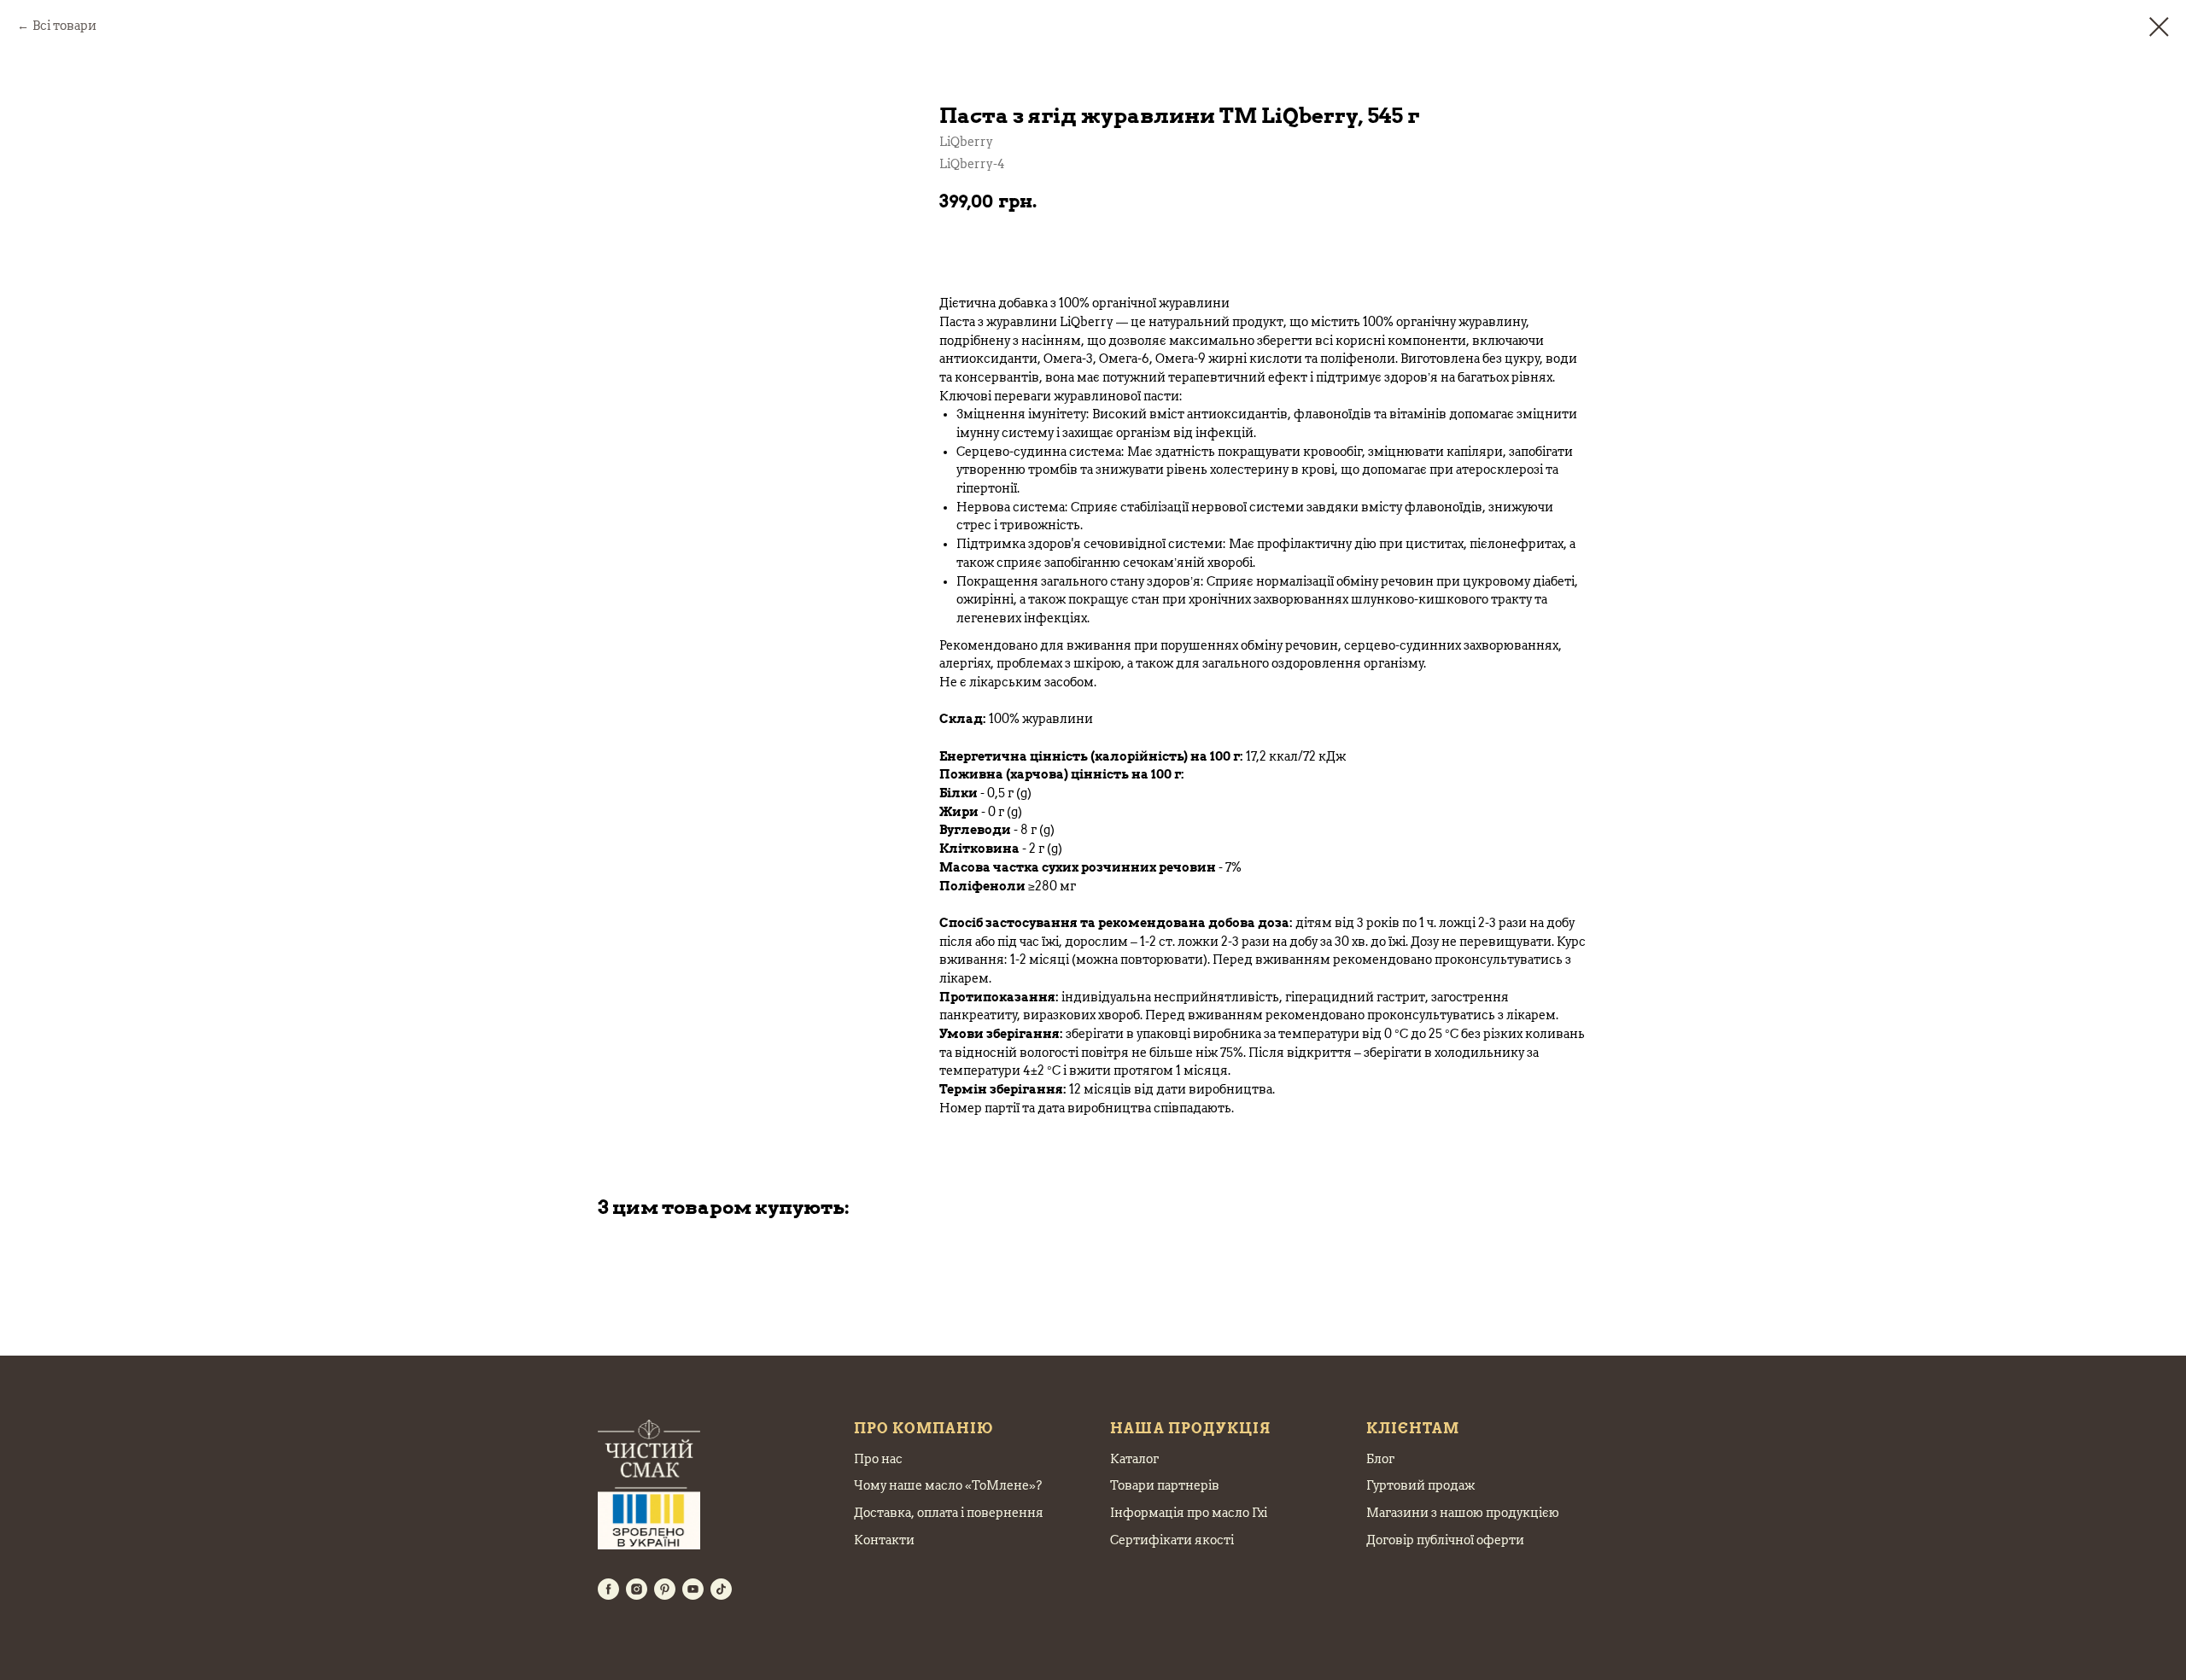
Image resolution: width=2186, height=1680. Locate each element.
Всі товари (64, 26)
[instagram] (637, 1589)
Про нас (878, 1459)
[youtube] (693, 1589)
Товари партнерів (1165, 1485)
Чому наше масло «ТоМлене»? (948, 1485)
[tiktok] (721, 1589)
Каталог (1134, 1459)
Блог (1380, 1459)
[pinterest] (665, 1589)
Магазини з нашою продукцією (1463, 1513)
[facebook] (608, 1589)
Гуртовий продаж (1420, 1485)
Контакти (884, 1540)
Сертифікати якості (1172, 1540)
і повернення (1001, 1513)
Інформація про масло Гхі (1189, 1513)
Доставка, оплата (906, 1513)
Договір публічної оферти (1445, 1540)
